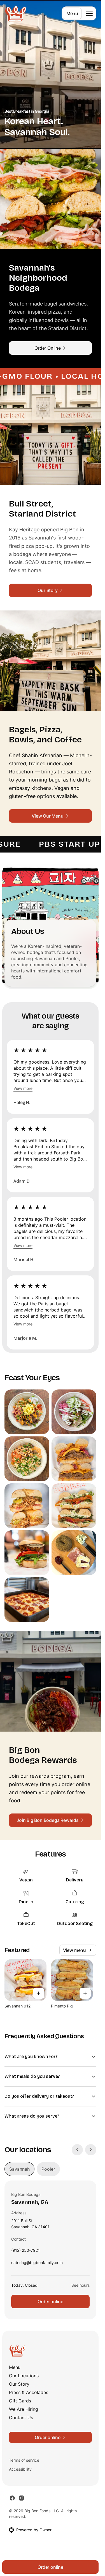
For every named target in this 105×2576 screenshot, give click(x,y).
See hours (81, 2285)
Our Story (19, 2384)
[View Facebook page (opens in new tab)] (12, 2498)
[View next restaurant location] (91, 2150)
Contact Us (21, 2418)
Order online (50, 2302)
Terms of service (24, 2460)
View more (23, 1088)
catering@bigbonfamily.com (37, 2264)
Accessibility (20, 2469)
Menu (72, 13)
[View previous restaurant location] (77, 2150)
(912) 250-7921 (25, 2252)
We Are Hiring (24, 2409)
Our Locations (24, 2376)
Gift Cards (20, 2401)
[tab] (19, 2169)
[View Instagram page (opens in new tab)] (21, 2498)
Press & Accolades (29, 2392)
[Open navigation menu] (89, 13)
